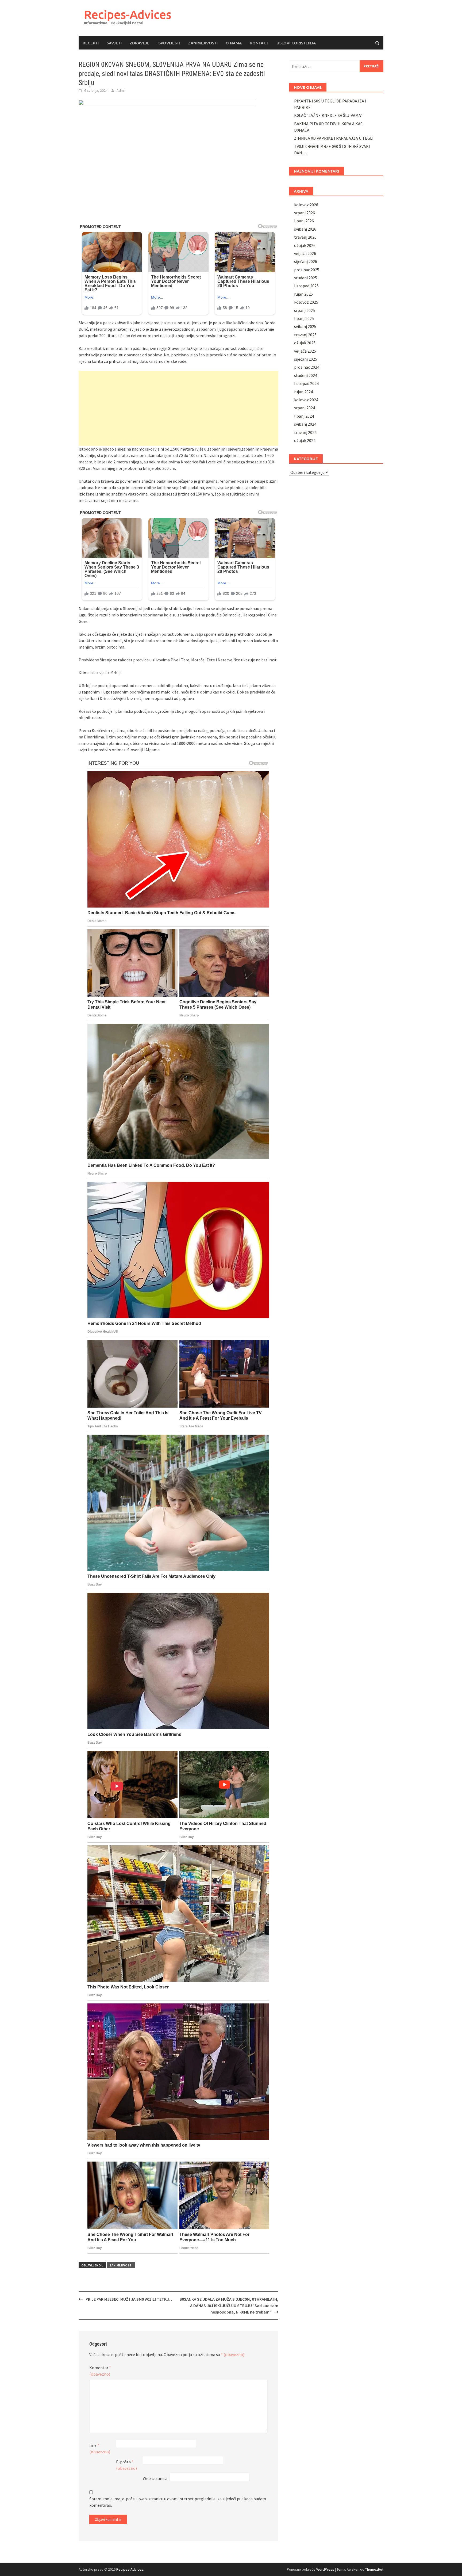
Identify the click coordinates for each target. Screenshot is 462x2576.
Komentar (100, 2371)
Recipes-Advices (128, 14)
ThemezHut (374, 2569)
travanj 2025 (305, 335)
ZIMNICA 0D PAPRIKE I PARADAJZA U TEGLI (334, 138)
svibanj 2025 (305, 326)
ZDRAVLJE (140, 43)
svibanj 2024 (305, 424)
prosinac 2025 (307, 270)
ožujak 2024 (305, 440)
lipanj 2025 (304, 318)
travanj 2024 (305, 432)
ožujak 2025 (305, 343)
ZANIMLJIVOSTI (203, 43)
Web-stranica (155, 2478)
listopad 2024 (306, 383)
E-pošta (126, 2465)
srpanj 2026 (305, 213)
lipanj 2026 (304, 221)
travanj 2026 (305, 237)
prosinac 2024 (307, 367)
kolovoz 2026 (306, 205)
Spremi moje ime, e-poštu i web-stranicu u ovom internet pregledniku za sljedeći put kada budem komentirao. (178, 2502)
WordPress (325, 2569)
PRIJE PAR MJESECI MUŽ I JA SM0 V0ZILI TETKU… (130, 2299)
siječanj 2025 (306, 359)
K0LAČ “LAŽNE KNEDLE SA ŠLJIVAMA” (328, 115)
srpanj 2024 (305, 408)
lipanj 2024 (304, 416)
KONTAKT (259, 43)
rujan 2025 (303, 294)
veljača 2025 (305, 351)
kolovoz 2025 (306, 302)
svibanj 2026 (305, 229)
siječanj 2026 (306, 261)
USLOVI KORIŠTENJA (296, 43)
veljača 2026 (305, 253)
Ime (100, 2448)
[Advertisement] (178, 408)
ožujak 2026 (305, 245)
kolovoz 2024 (306, 400)
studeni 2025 (306, 278)
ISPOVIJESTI (169, 43)
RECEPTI (91, 43)
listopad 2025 (306, 286)
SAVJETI (114, 43)
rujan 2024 (303, 392)
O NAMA (234, 43)
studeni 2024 (306, 375)
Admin (122, 90)
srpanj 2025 (305, 310)
